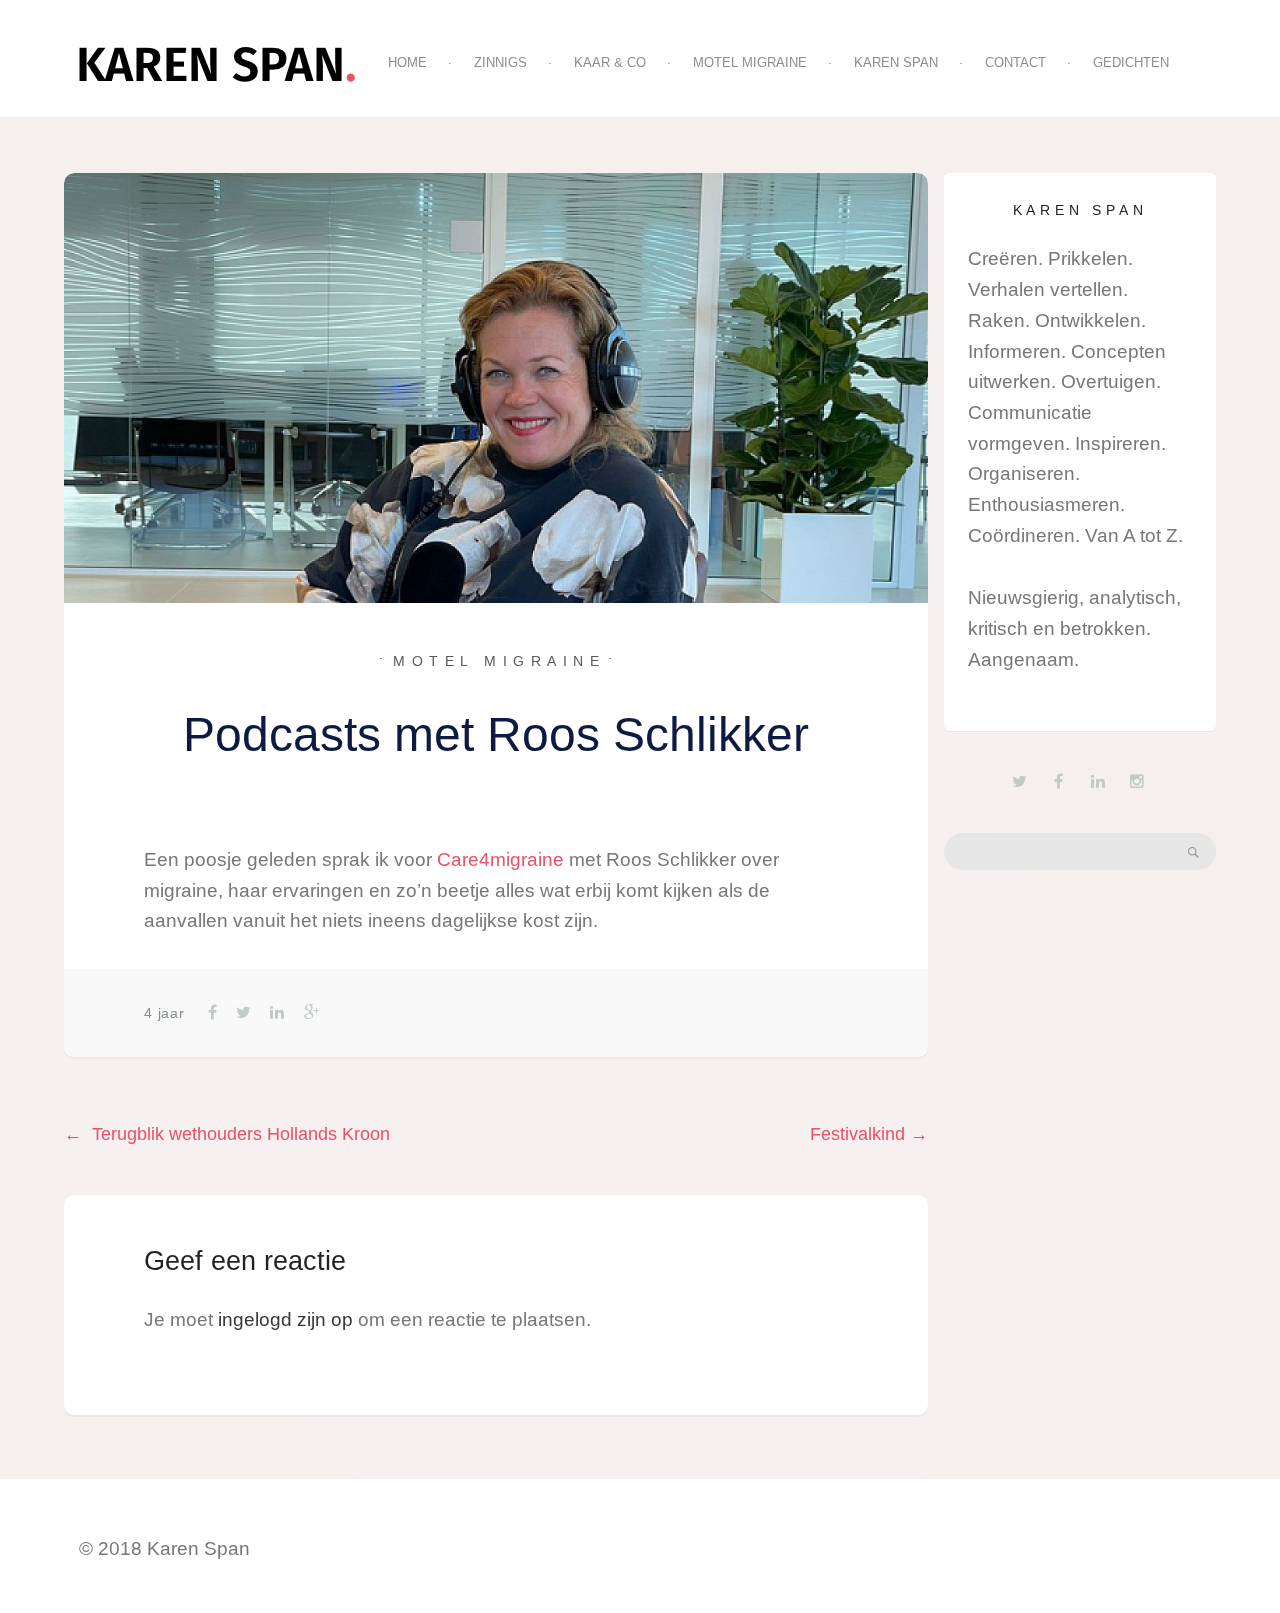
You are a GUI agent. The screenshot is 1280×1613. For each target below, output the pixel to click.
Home (407, 62)
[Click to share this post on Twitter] (242, 1012)
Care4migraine (500, 859)
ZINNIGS (500, 62)
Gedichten (1131, 62)
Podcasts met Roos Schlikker (496, 734)
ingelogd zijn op (285, 1319)
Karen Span (896, 62)
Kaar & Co (610, 62)
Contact (1015, 62)
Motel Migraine (750, 62)
